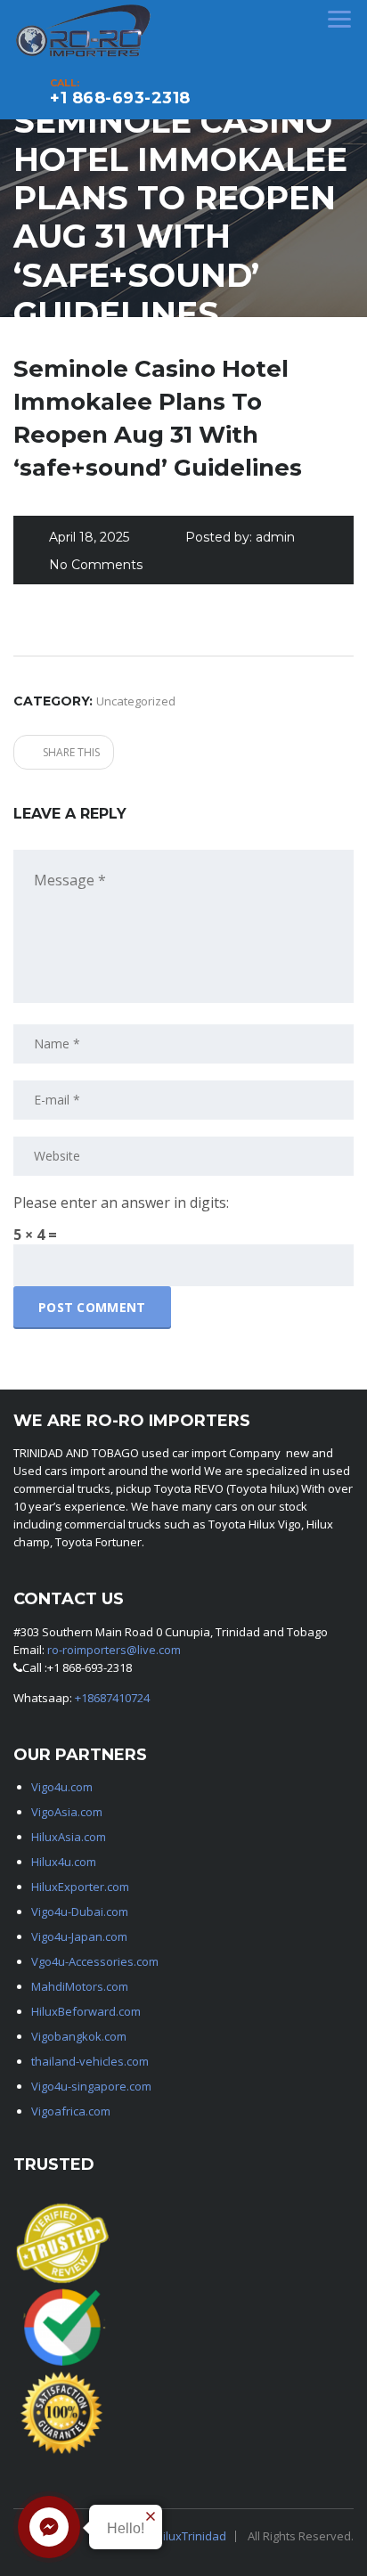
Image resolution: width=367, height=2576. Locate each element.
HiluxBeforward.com (86, 2011)
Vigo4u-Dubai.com (80, 1912)
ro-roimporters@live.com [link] (114, 1650)
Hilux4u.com (64, 1862)
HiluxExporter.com (80, 1887)
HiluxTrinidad (191, 2536)
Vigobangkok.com (79, 2036)
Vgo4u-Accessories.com (95, 1961)
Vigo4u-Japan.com (79, 1936)
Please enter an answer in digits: (121, 1202)
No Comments (96, 565)
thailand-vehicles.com (91, 2061)
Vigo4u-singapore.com (91, 2086)
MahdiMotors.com (80, 1986)
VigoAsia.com (67, 1812)
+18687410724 (112, 1698)
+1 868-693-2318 (120, 98)
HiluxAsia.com (69, 1837)
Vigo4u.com (62, 1787)
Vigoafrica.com (71, 2111)
